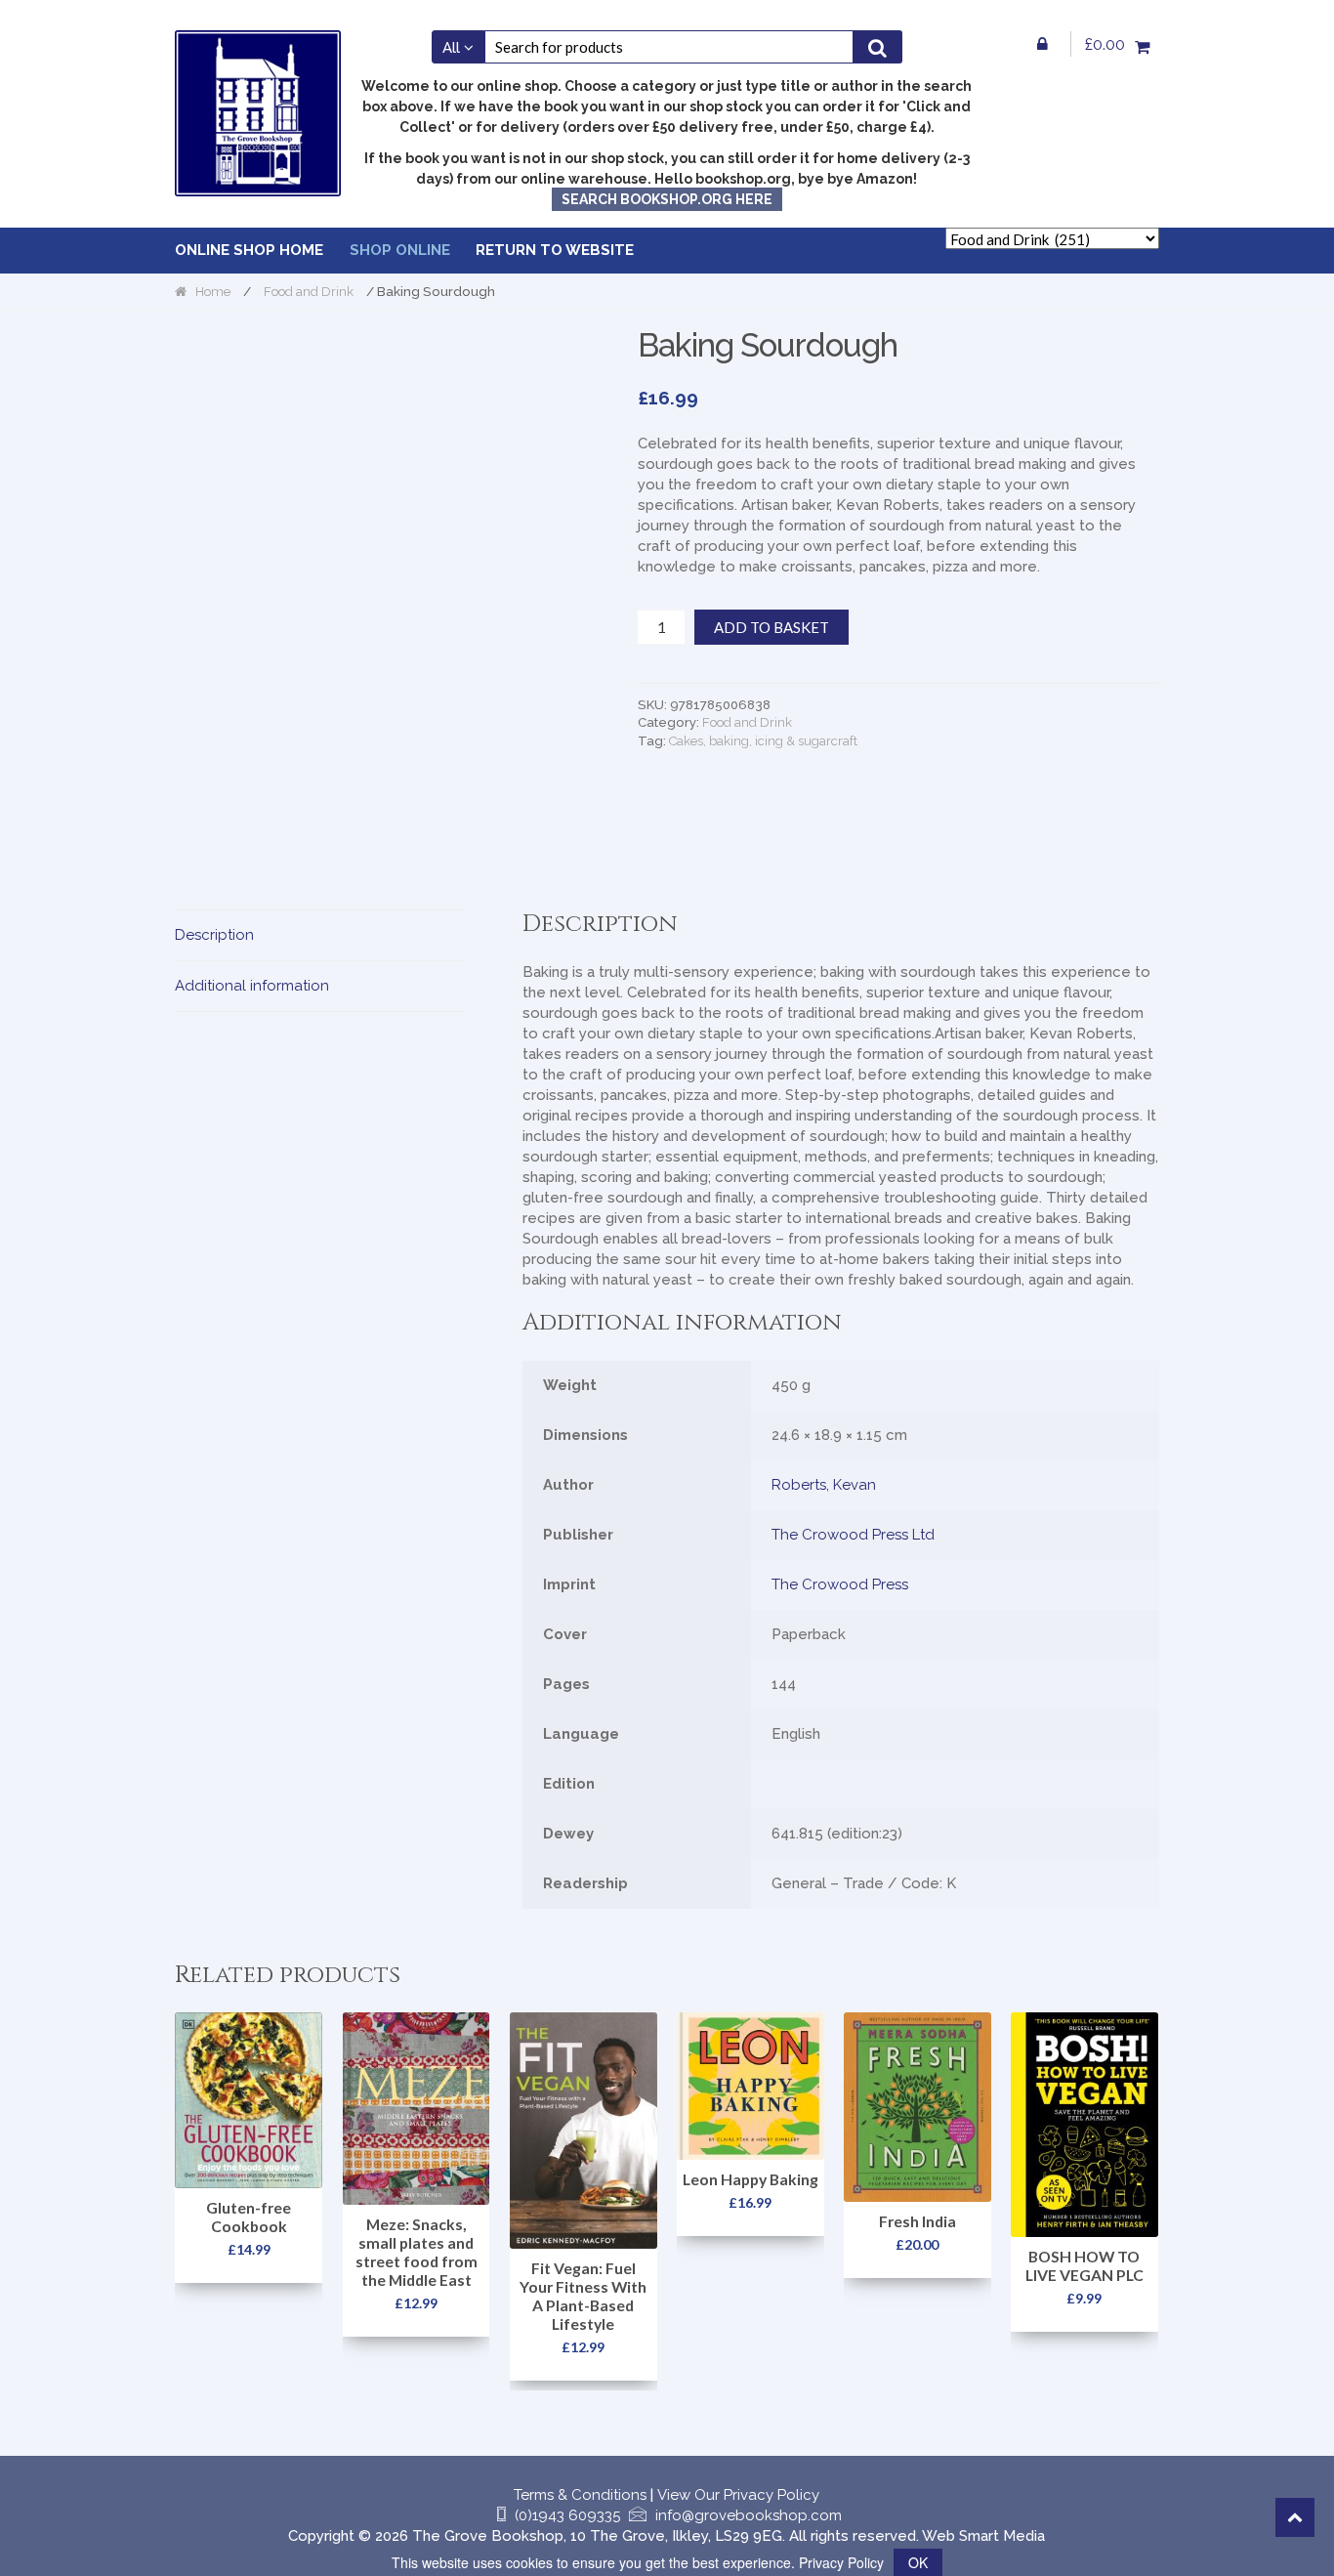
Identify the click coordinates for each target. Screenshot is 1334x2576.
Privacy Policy (841, 2562)
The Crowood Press (840, 1584)
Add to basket (771, 627)
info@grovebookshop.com (749, 2515)
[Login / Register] (1043, 44)
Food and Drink (309, 292)
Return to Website (555, 250)
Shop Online (400, 250)
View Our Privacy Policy (738, 2495)
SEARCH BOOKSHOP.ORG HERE (667, 199)
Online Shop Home (249, 250)
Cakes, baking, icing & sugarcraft (763, 741)
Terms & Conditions (580, 2495)
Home (213, 292)
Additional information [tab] (252, 986)
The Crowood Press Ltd (853, 1535)
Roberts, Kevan (824, 1485)
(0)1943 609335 (567, 2515)
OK (918, 2562)
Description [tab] (214, 935)
